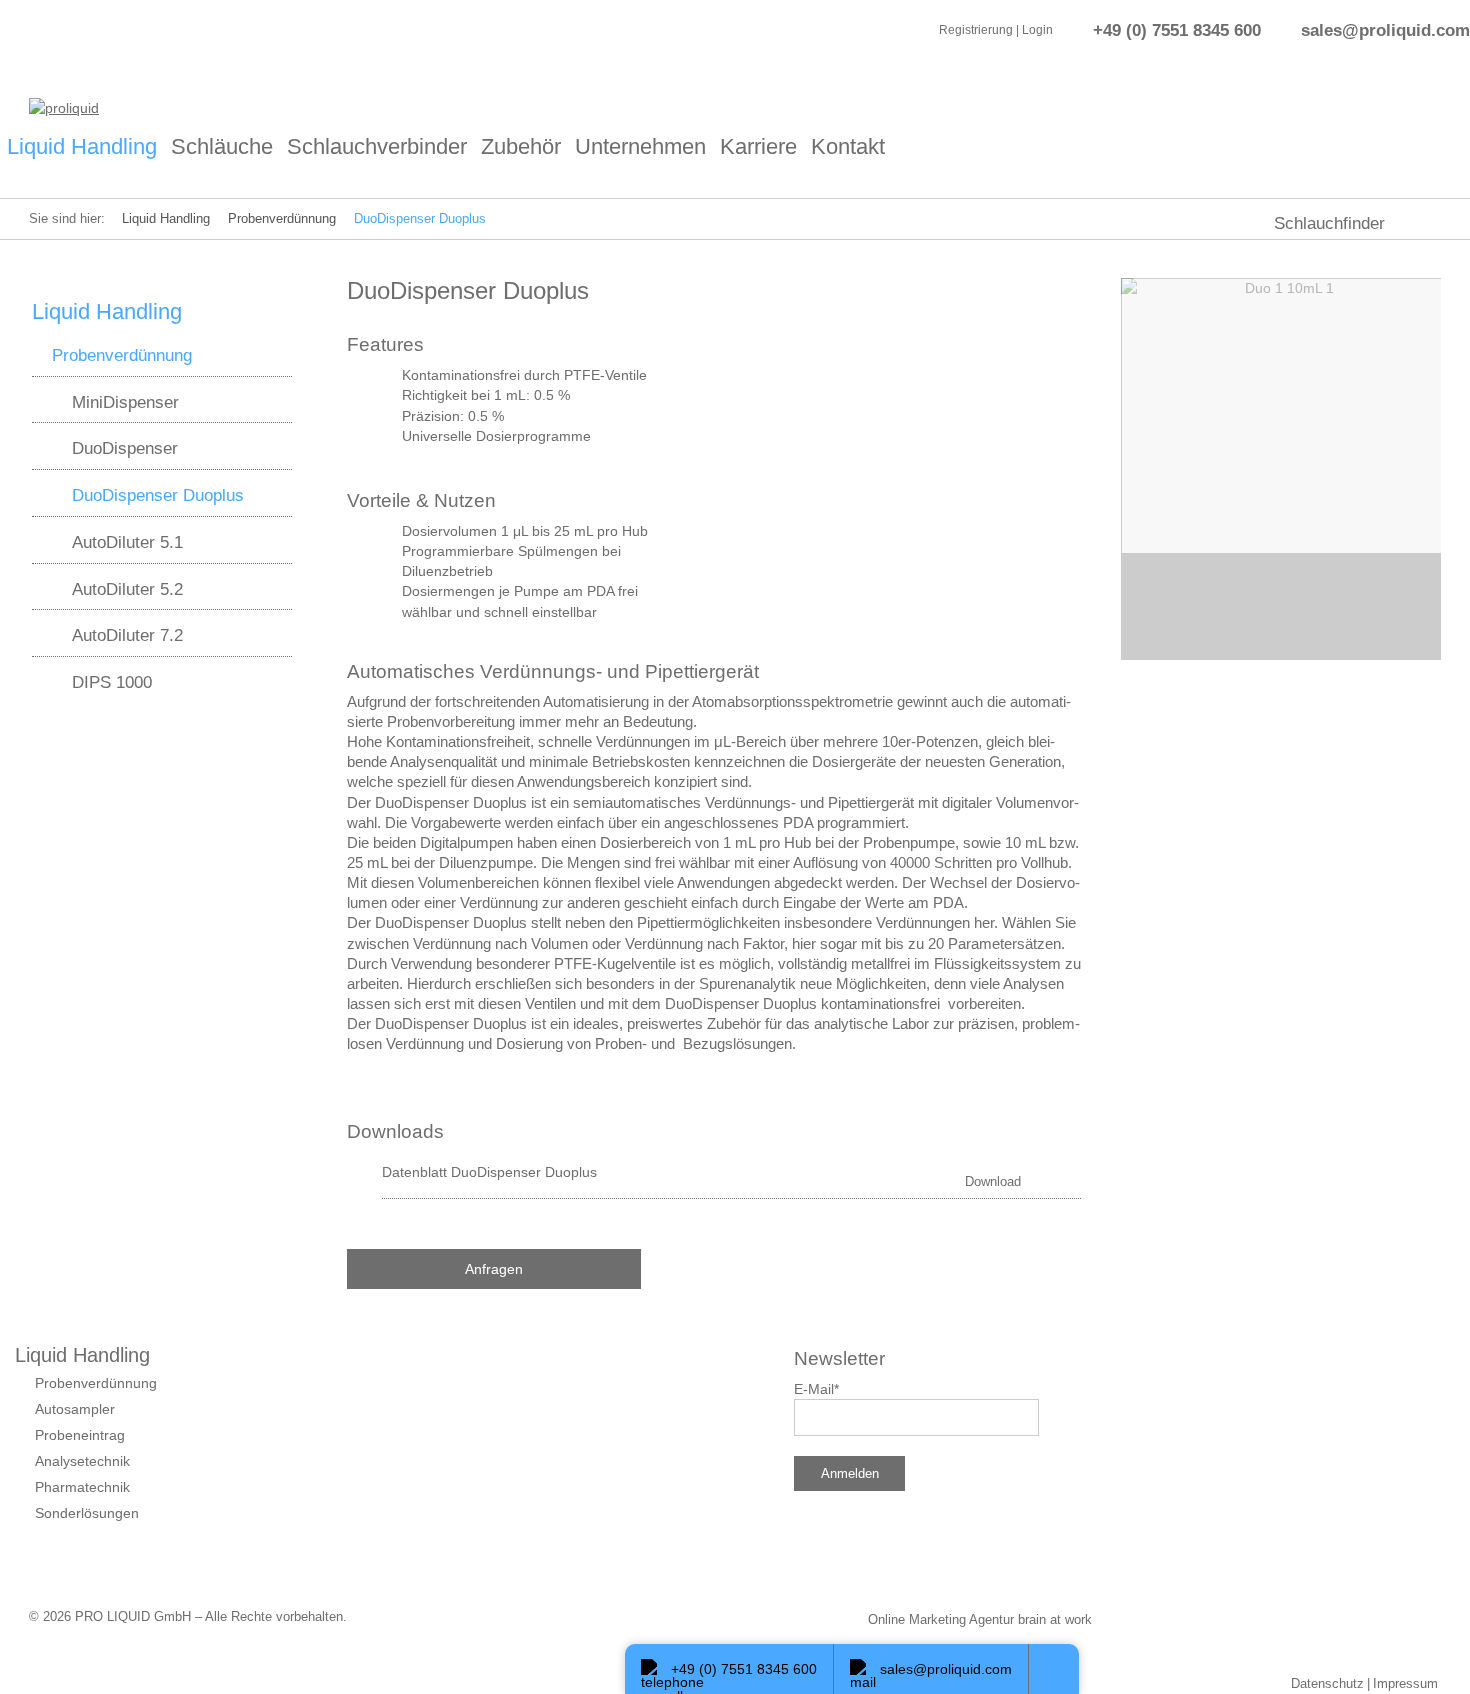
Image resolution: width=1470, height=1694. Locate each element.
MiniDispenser (125, 402)
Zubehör (521, 146)
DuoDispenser (125, 448)
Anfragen (494, 1269)
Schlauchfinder (1329, 223)
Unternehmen (640, 146)
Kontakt (848, 146)
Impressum (1405, 1683)
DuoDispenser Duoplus (420, 218)
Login (1037, 30)
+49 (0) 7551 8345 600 (1177, 30)
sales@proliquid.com (1385, 30)
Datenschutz (1327, 1683)
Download (993, 1181)
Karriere (758, 146)
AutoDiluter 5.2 (127, 589)
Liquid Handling (82, 146)
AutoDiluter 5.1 (127, 542)
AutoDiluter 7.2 (127, 635)
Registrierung (976, 30)
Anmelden (850, 1473)
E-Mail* (816, 1389)
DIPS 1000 (112, 682)
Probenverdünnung (282, 218)
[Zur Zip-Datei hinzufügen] (1066, 1174)
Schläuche (222, 146)
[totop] (1054, 1669)
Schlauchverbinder (377, 146)
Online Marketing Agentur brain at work (980, 1619)
